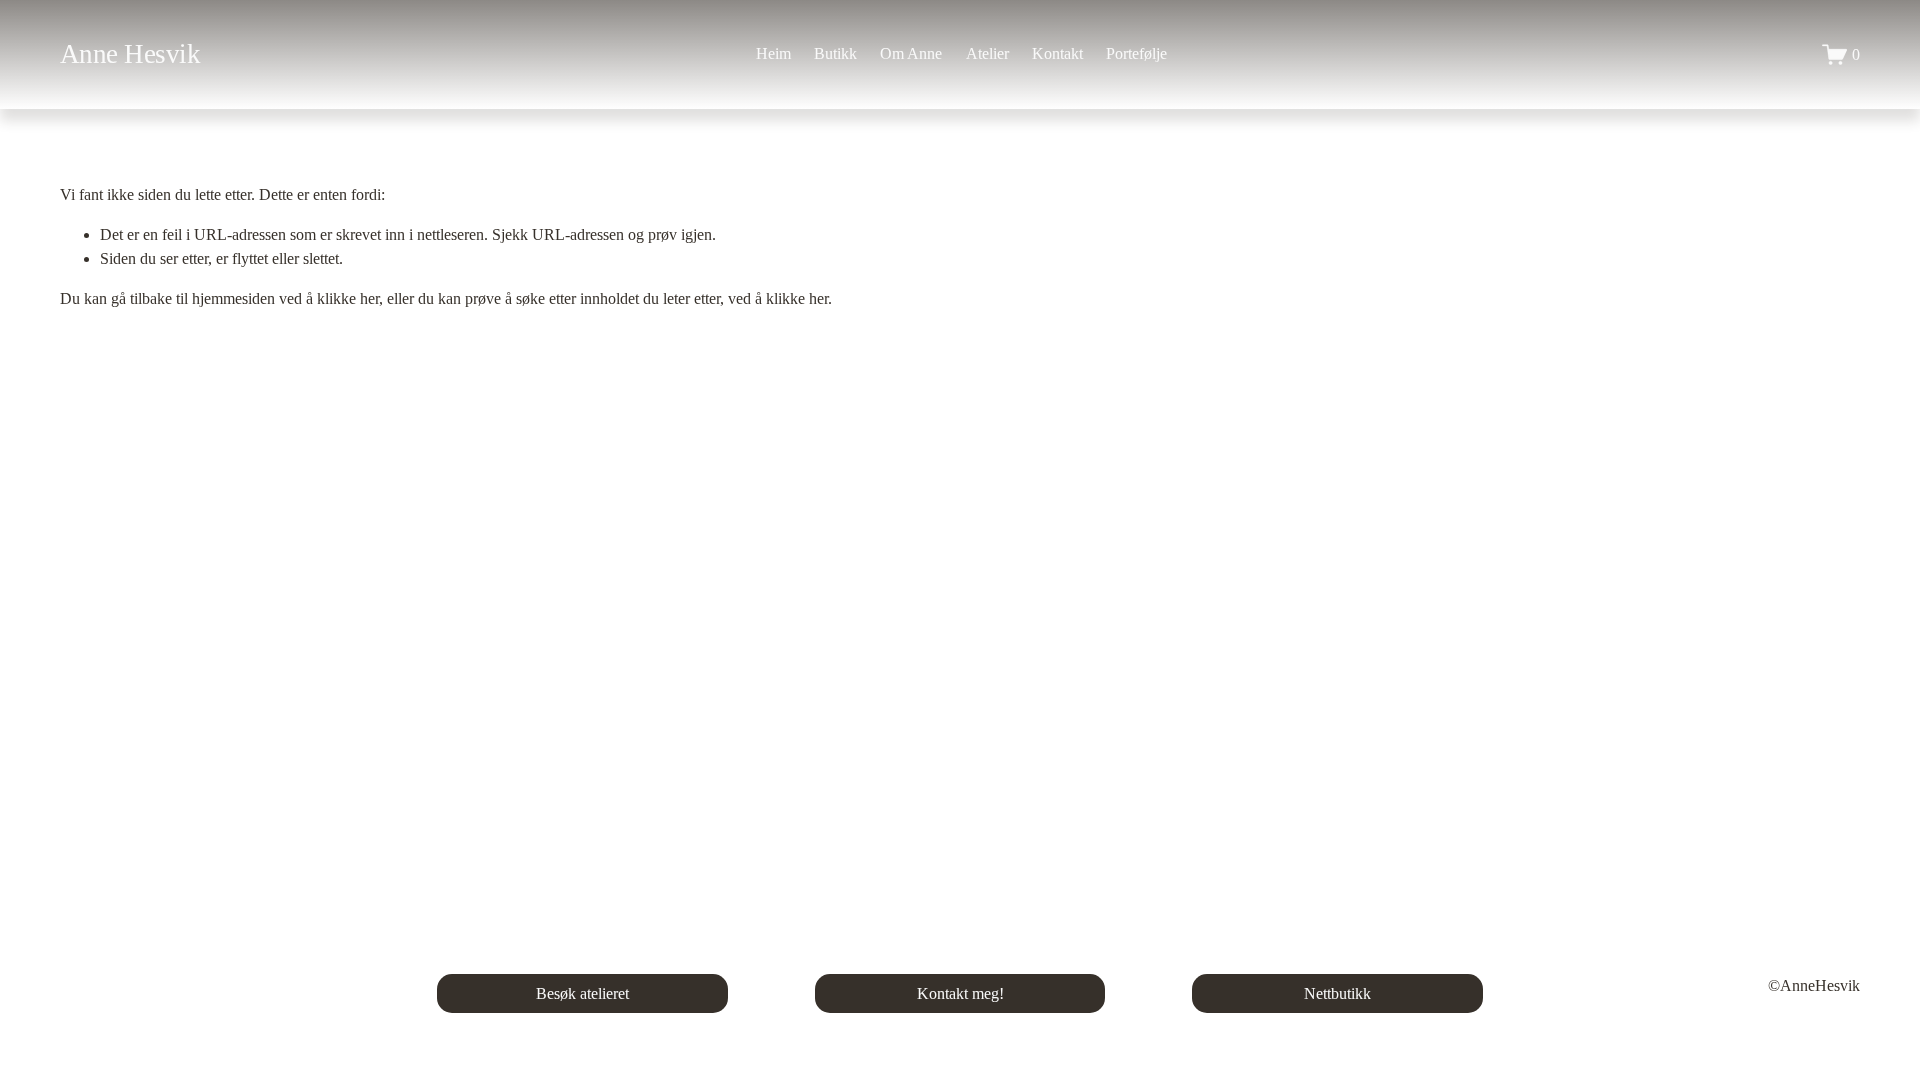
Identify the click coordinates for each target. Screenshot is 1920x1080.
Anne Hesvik (130, 54)
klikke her (348, 298)
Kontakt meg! (960, 993)
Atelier (987, 53)
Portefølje (1136, 53)
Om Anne (911, 53)
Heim (773, 53)
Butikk (835, 53)
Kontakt (1057, 53)
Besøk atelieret (582, 993)
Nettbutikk (1337, 993)
